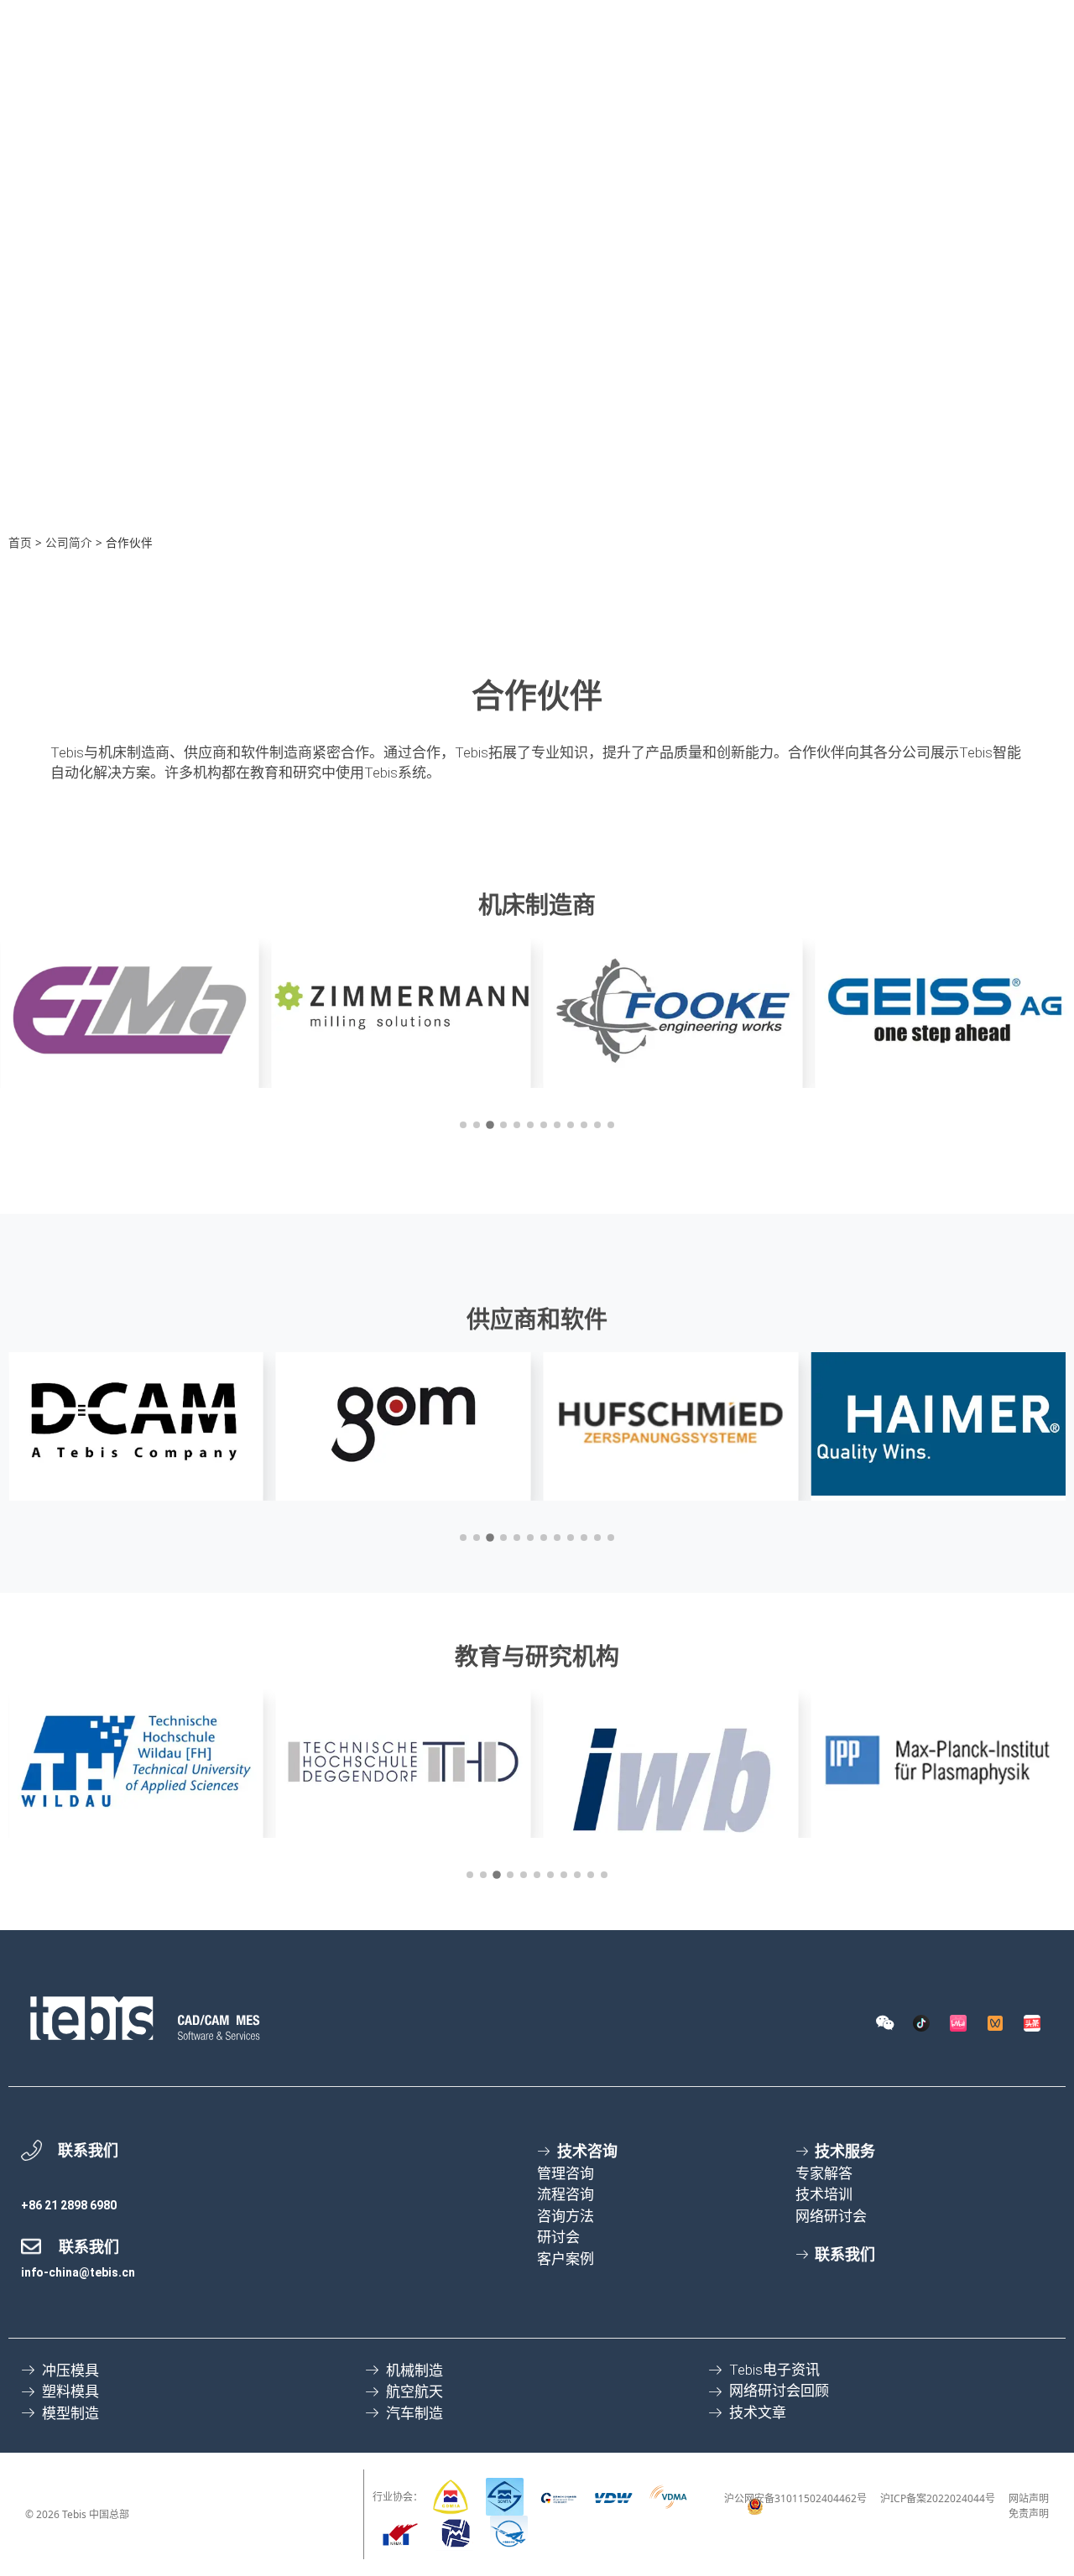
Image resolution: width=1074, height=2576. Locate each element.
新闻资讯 (727, 22)
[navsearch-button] (504, 23)
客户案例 (889, 94)
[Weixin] (884, 2023)
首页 (20, 542)
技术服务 (555, 94)
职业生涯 (562, 22)
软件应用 (443, 94)
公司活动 (809, 22)
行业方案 (778, 94)
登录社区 (995, 22)
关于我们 (1001, 94)
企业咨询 (666, 94)
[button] (463, 1125)
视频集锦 (891, 22)
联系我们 (644, 22)
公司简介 (69, 542)
